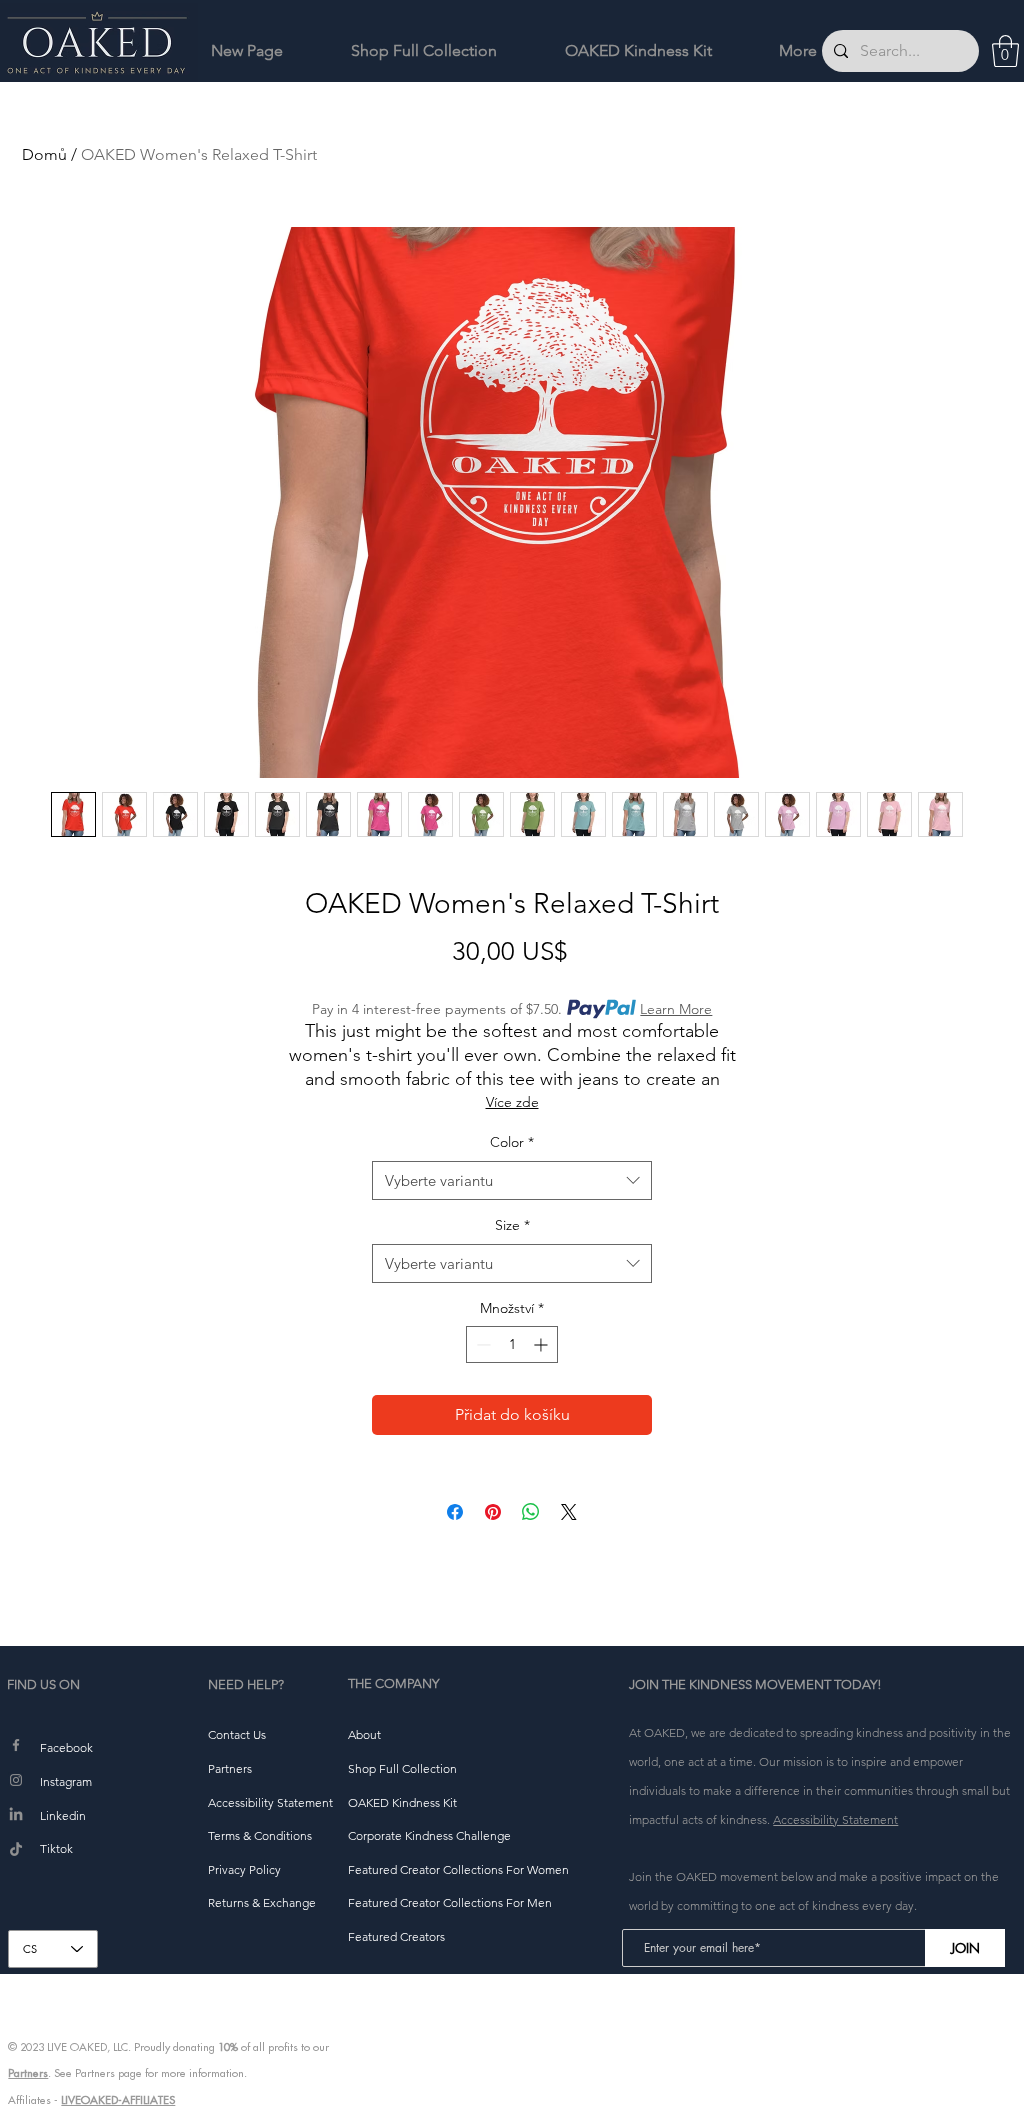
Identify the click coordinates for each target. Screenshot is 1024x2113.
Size (512, 1225)
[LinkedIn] (16, 1815)
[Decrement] (481, 1344)
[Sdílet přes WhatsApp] (531, 1512)
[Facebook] (16, 1745)
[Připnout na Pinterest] (493, 1512)
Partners (28, 2073)
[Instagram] (16, 1780)
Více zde (512, 1102)
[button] (1005, 51)
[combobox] (512, 1180)
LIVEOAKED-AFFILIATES (118, 2100)
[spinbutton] (512, 1344)
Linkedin (63, 1815)
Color (512, 1142)
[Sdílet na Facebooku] (455, 1512)
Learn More (676, 1009)
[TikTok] (16, 1850)
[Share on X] (569, 1512)
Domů (44, 154)
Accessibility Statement (835, 1819)
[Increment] (542, 1344)
